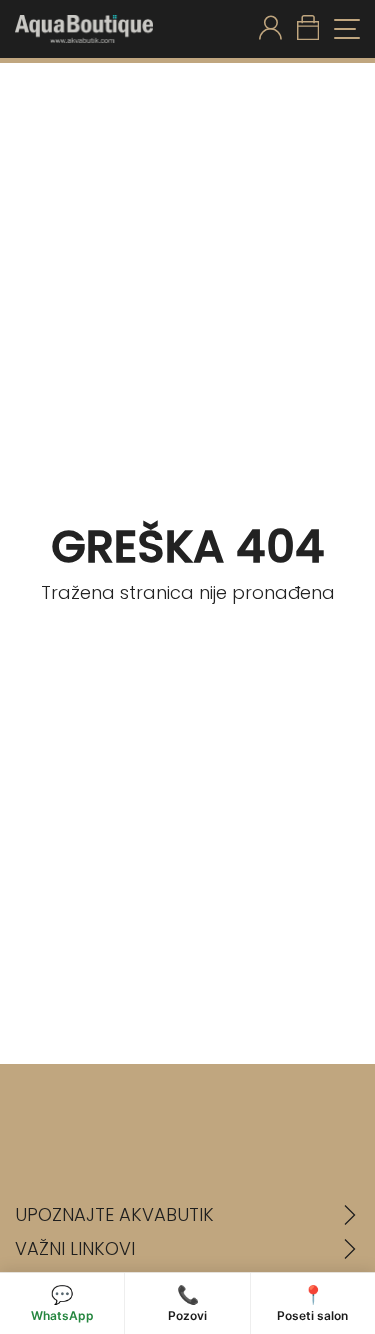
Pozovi (187, 1303)
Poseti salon (312, 1303)
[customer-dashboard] (270, 29)
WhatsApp (62, 1303)
